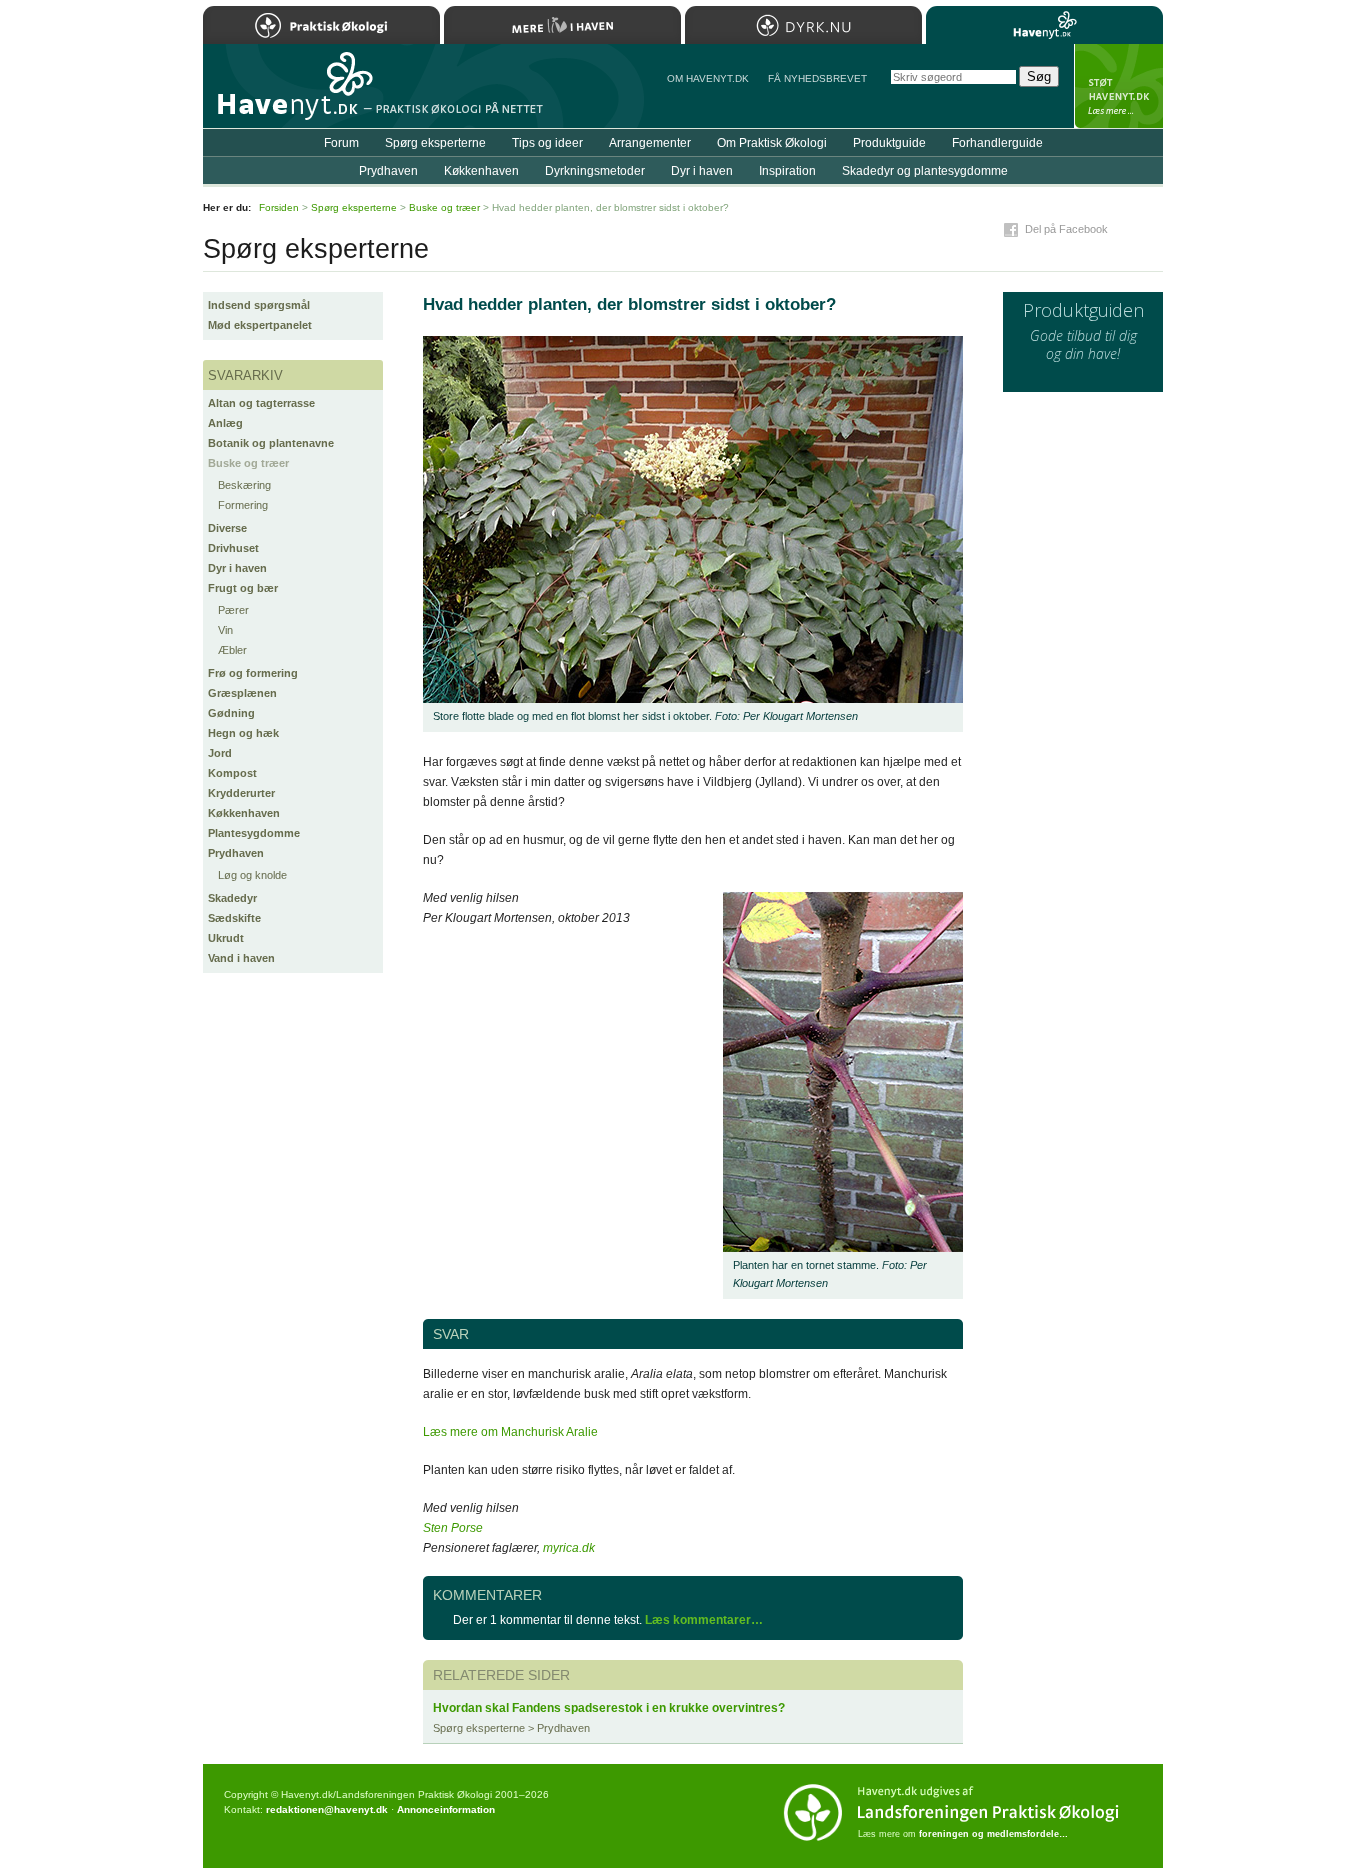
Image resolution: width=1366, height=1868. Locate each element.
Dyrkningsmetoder (595, 171)
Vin (225, 630)
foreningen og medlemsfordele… (993, 1834)
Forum (341, 143)
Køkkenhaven (244, 813)
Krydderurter (241, 793)
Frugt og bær (243, 588)
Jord (220, 753)
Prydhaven (236, 853)
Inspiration (787, 171)
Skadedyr (232, 898)
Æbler (232, 650)
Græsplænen (242, 693)
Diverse (227, 528)
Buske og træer (248, 463)
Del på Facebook (1066, 229)
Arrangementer (650, 143)
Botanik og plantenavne (271, 443)
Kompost (232, 773)
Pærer (233, 610)
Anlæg (225, 423)
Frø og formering (253, 673)
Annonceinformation (446, 1809)
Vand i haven (241, 958)
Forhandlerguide (997, 143)
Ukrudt (226, 938)
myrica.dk (569, 1548)
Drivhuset (233, 548)
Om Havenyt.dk (708, 78)
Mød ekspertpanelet (260, 325)
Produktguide (889, 143)
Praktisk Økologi (321, 25)
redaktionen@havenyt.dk (327, 1809)
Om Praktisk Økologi (772, 143)
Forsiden (279, 207)
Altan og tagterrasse (261, 403)
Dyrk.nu (803, 25)
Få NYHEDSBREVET (817, 78)
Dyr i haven (237, 568)
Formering (243, 505)
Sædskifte (234, 918)
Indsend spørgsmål (259, 305)
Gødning (231, 713)
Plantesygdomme (254, 833)
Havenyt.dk (1044, 25)
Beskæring (244, 485)
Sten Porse (453, 1528)
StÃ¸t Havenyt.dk (1118, 86)
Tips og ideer (547, 143)
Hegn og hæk (243, 733)
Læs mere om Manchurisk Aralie (510, 1432)
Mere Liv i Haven (562, 25)
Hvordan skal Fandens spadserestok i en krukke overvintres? (609, 1708)
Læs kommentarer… (704, 1620)
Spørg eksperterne (435, 143)
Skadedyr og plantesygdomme (925, 171)
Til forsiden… (290, 94)
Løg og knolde (252, 875)
